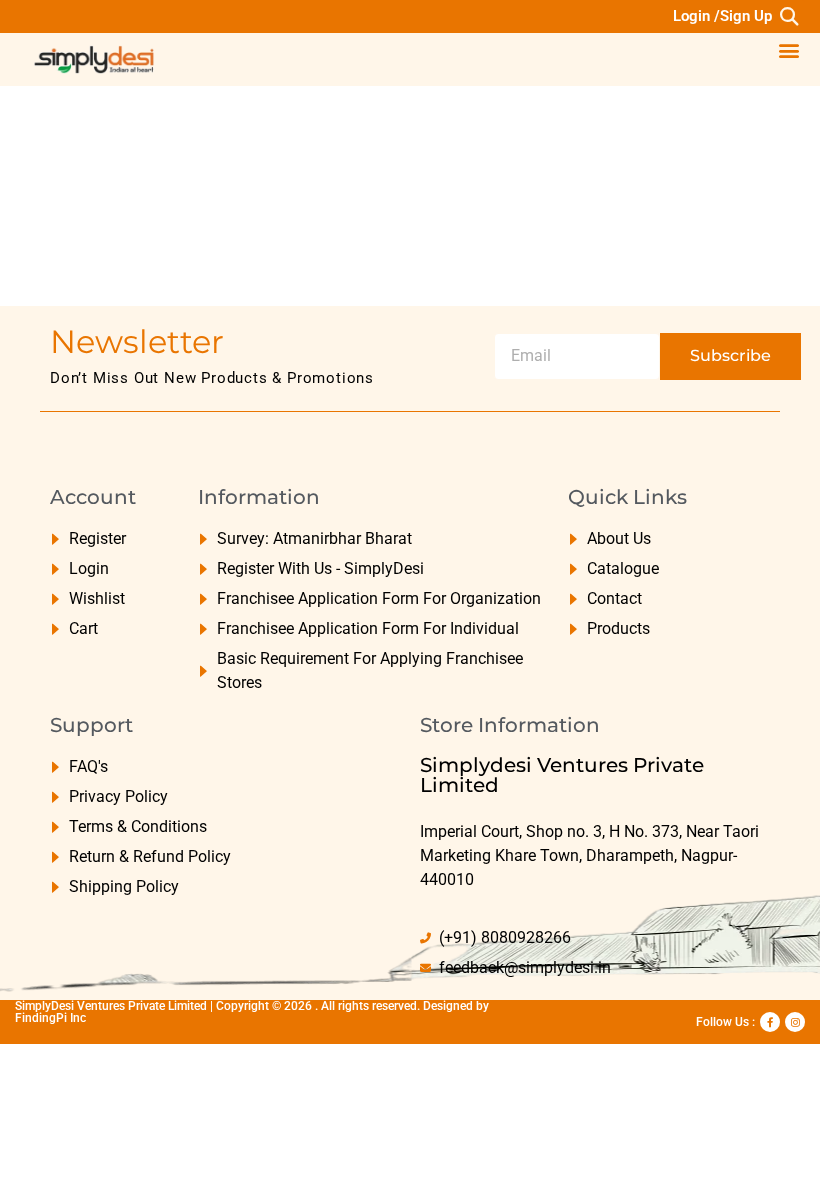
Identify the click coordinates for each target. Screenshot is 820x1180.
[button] (788, 16)
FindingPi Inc (50, 1018)
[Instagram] (795, 1022)
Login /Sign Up (722, 16)
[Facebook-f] (770, 1022)
